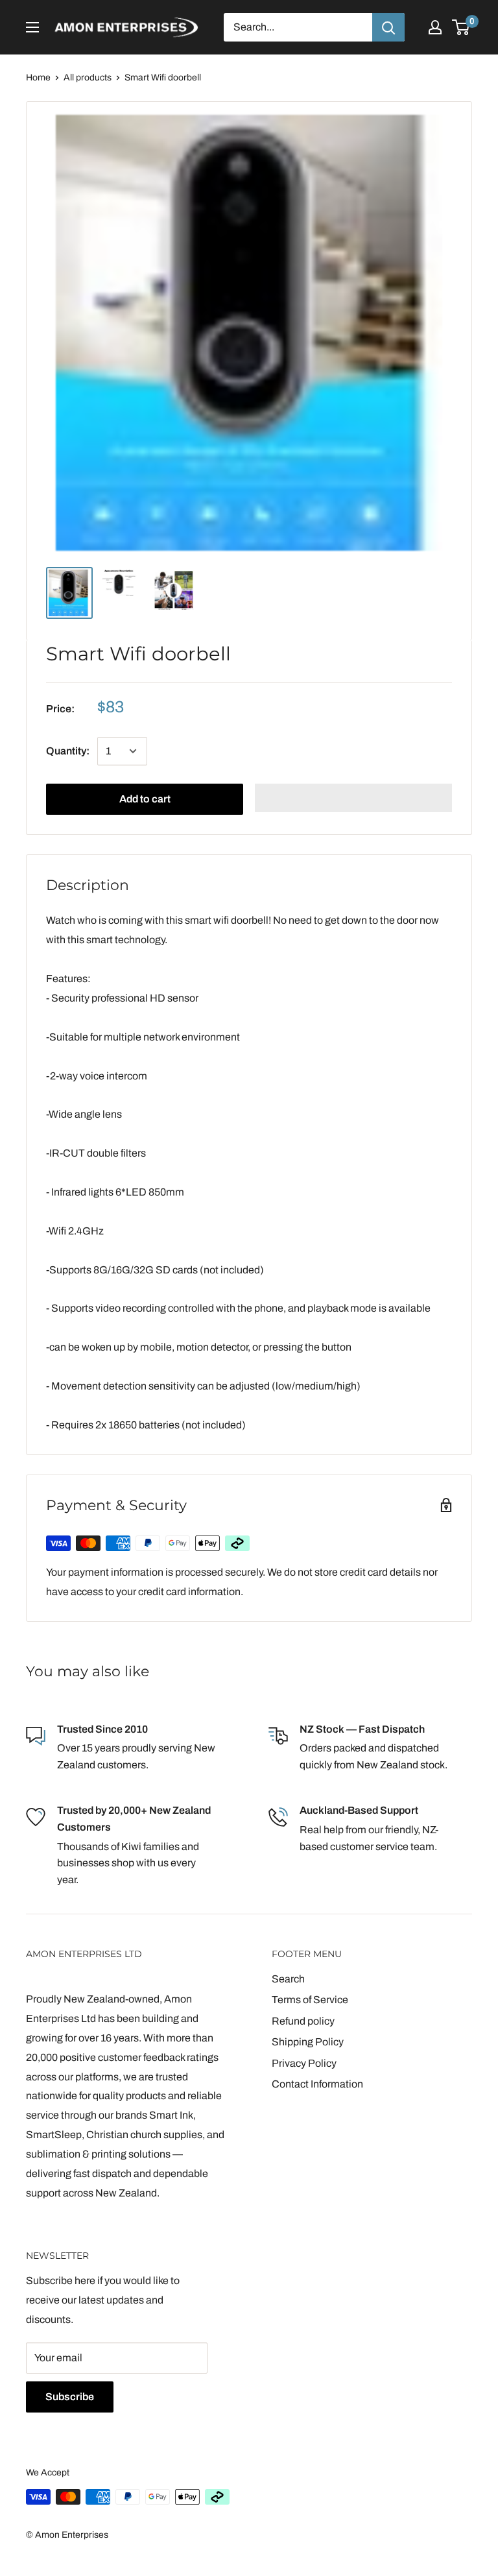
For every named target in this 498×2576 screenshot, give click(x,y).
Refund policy (303, 2021)
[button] (353, 798)
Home (38, 78)
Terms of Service (310, 2000)
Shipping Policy (308, 2042)
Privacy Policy (304, 2063)
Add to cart (145, 799)
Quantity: (68, 751)
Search (288, 1979)
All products (88, 78)
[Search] (388, 27)
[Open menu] (32, 27)
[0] (461, 27)
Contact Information (317, 2084)
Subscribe (70, 2397)
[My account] (435, 27)
